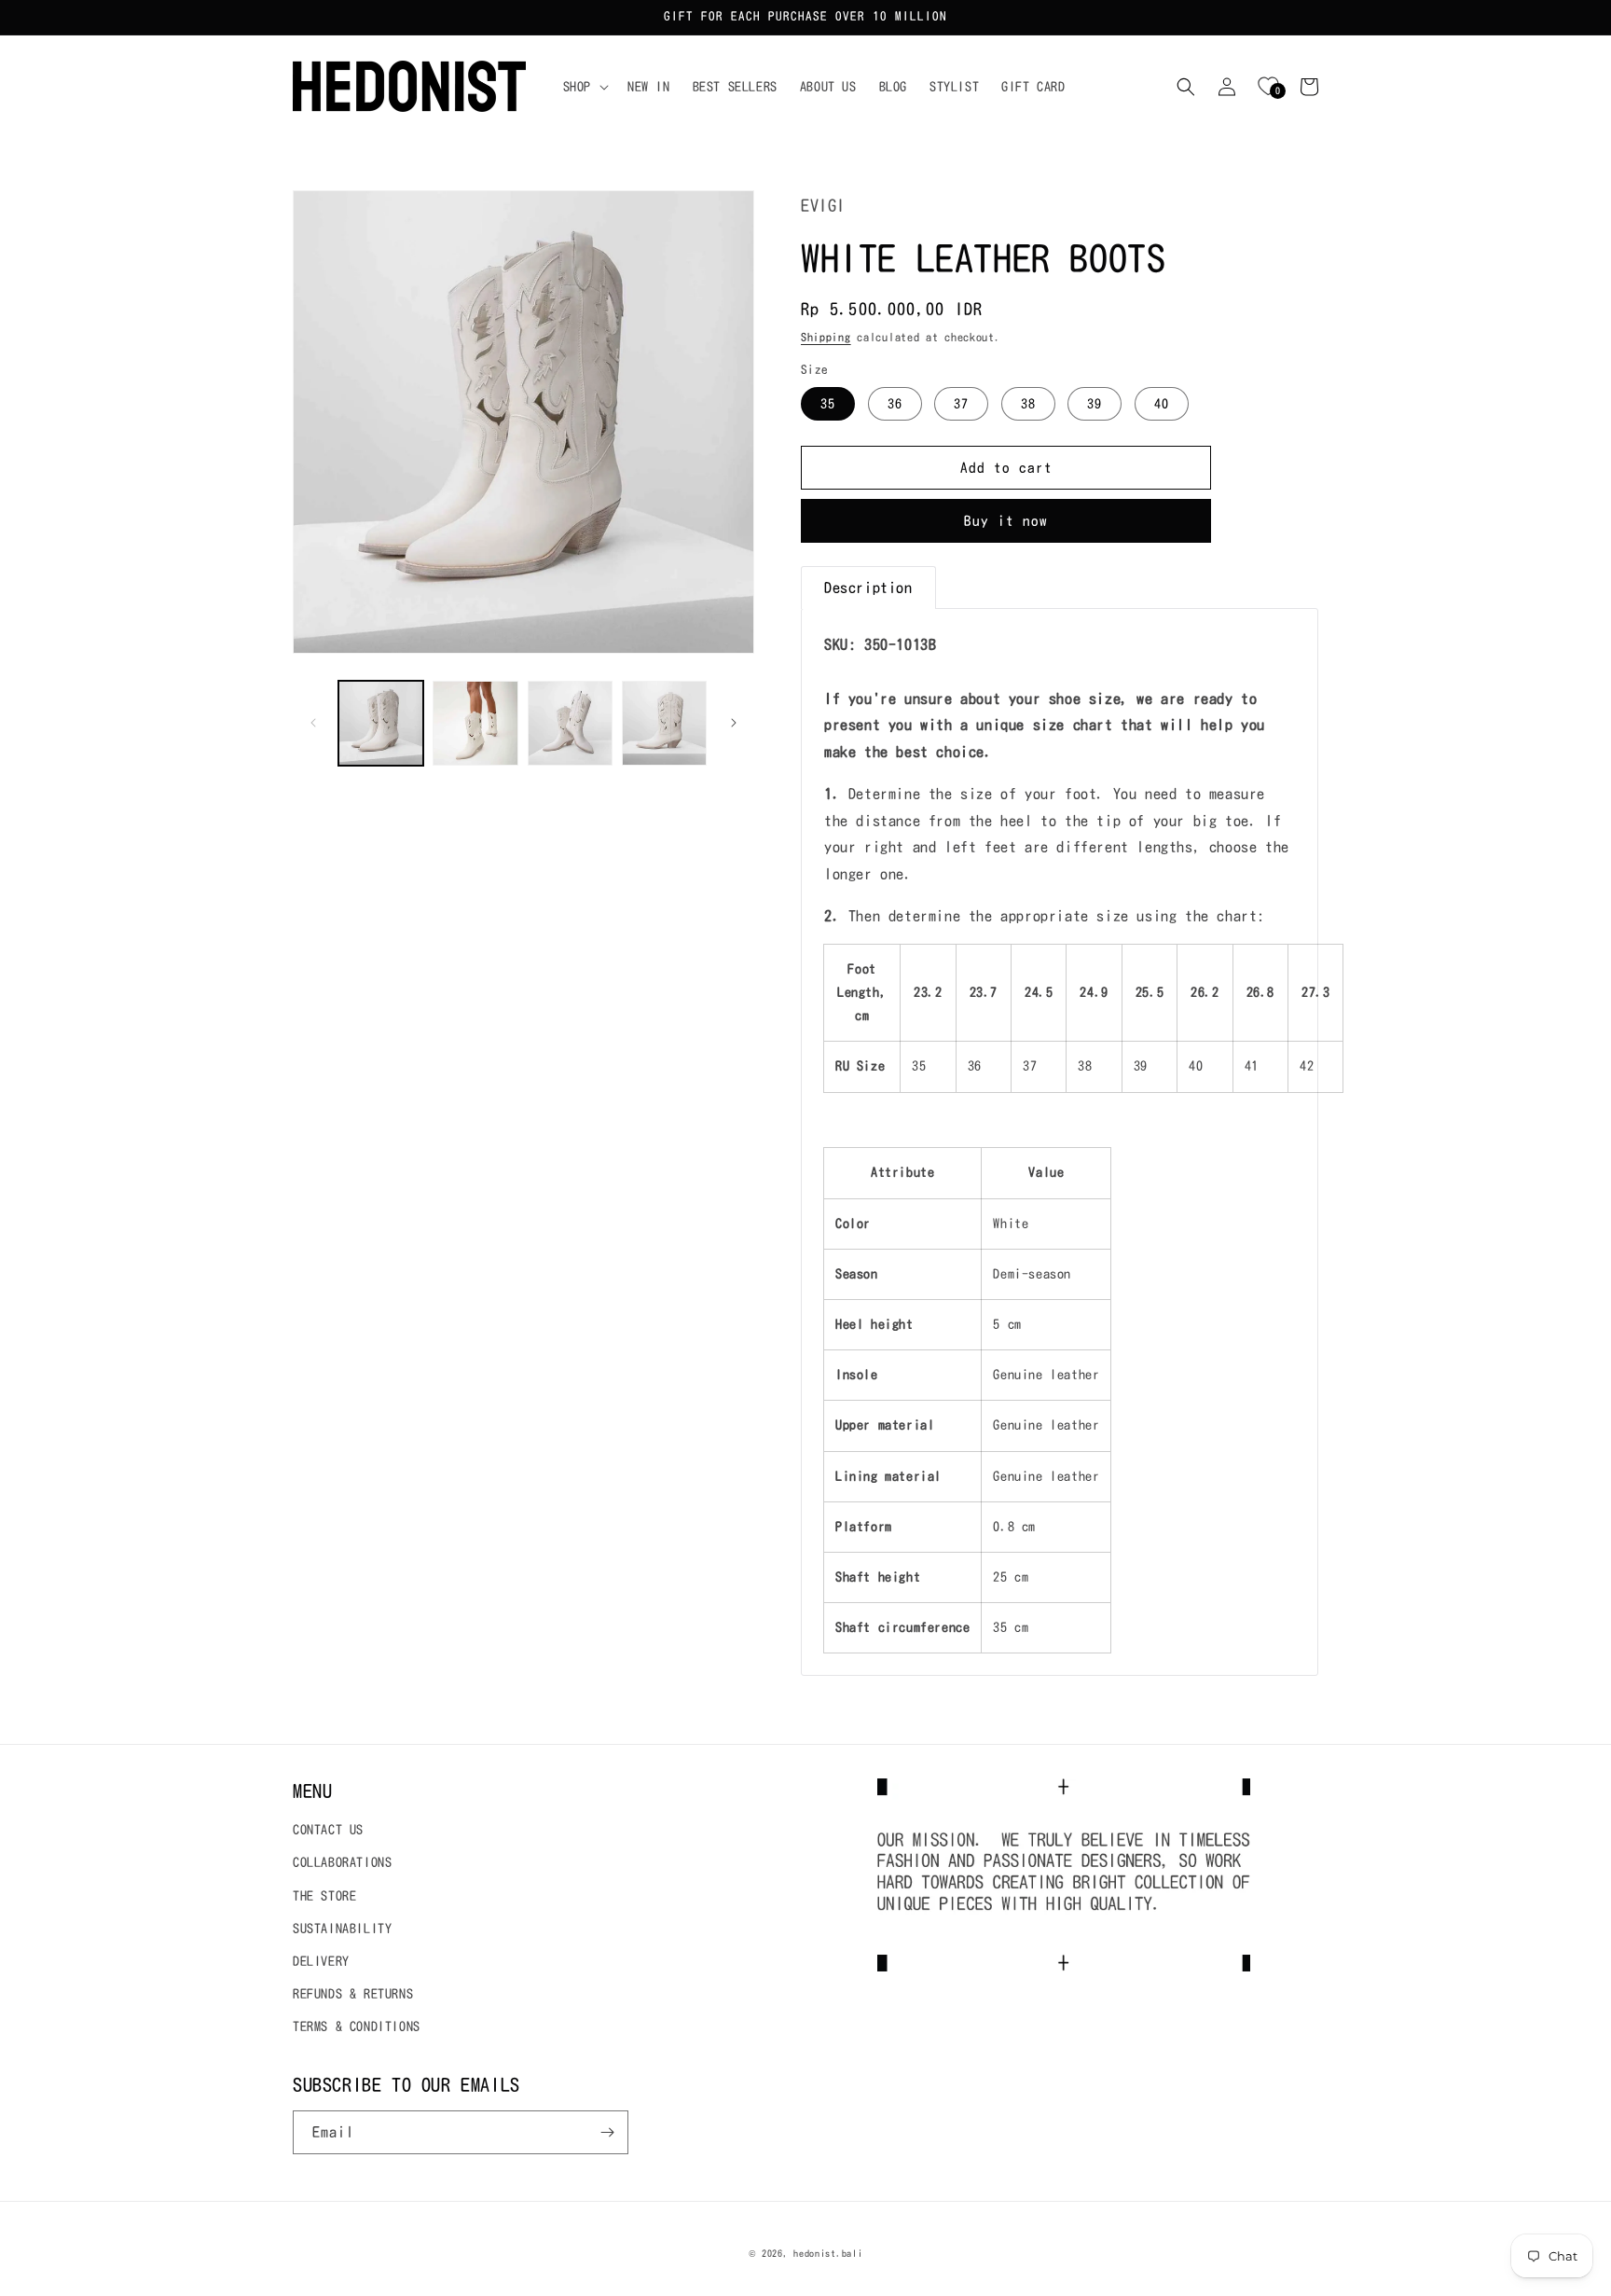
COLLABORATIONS (342, 1862)
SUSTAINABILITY (342, 1929)
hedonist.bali (828, 2253)
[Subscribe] (607, 2132)
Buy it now (1006, 521)
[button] (584, 87)
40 (1162, 404)
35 (828, 404)
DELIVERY (321, 1961)
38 (1028, 404)
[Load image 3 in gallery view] (570, 723)
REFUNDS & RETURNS (353, 1994)
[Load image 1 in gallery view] (381, 723)
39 (1095, 404)
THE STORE (324, 1896)
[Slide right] (734, 723)
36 (895, 404)
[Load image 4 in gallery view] (664, 723)
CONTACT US (328, 1830)
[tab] (868, 588)
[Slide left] (313, 723)
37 (961, 404)
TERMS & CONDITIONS (357, 2026)
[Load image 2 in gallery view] (475, 723)
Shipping (826, 337)
